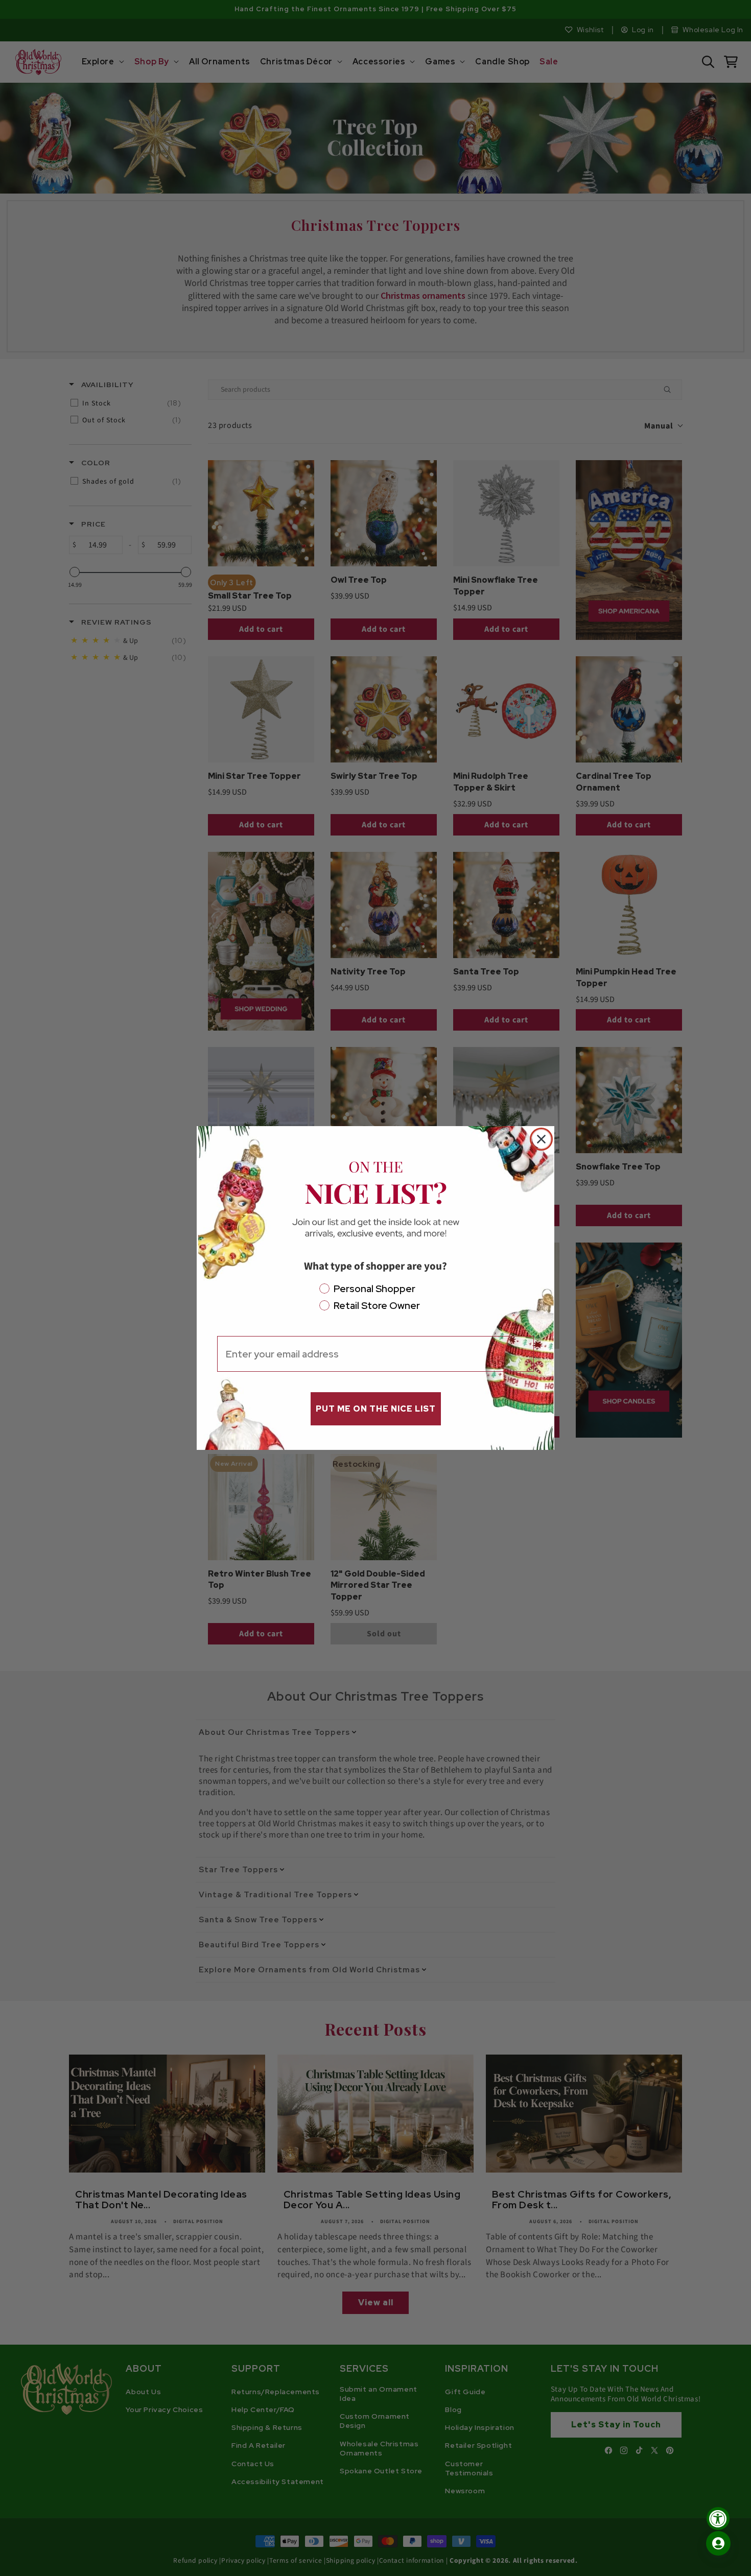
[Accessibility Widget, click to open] (718, 2519)
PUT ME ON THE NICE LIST (376, 1409)
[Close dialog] (541, 1139)
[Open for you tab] (718, 2543)
